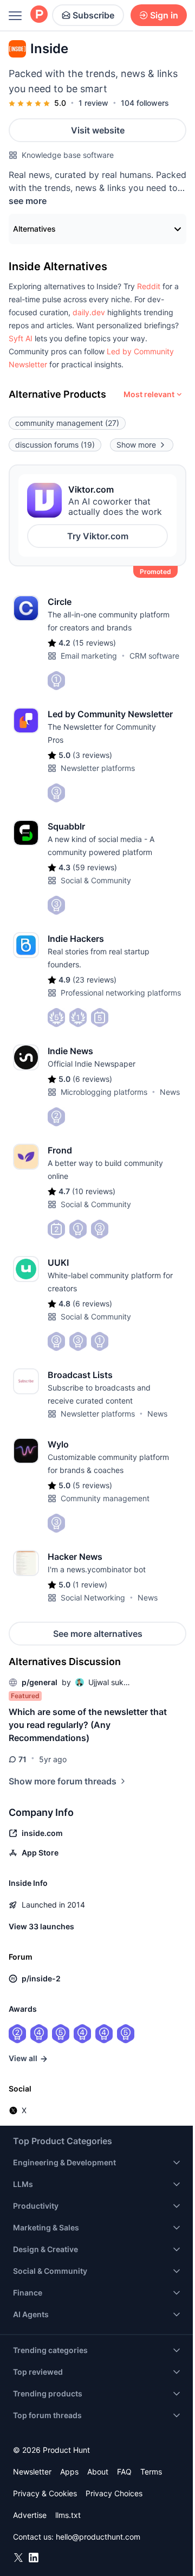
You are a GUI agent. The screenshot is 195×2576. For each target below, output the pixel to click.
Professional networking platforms (121, 993)
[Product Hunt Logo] (39, 15)
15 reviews (94, 643)
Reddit (149, 286)
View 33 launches (41, 1926)
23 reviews (95, 980)
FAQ (124, 2472)
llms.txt (68, 2515)
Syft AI (21, 338)
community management (67, 423)
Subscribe (93, 15)
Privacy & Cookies (45, 2493)
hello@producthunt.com (98, 2537)
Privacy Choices (114, 2493)
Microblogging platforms (104, 1092)
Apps (69, 2472)
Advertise (30, 2515)
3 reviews (92, 755)
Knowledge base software (68, 155)
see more (28, 201)
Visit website (98, 130)
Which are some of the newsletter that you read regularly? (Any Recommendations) (88, 1725)
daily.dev (89, 312)
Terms (151, 2472)
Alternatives (34, 229)
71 (22, 1759)
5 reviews (92, 1485)
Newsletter (32, 2472)
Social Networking (93, 1598)
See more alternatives (98, 1634)
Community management (105, 1498)
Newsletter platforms (98, 768)
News (170, 1092)
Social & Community (96, 880)
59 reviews (95, 867)
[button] (149, 286)
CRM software (154, 656)
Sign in (164, 15)
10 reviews (94, 1191)
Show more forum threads (63, 1781)
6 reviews (92, 1079)
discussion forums (55, 445)
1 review (93, 103)
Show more (136, 445)
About (98, 2472)
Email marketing (89, 656)
